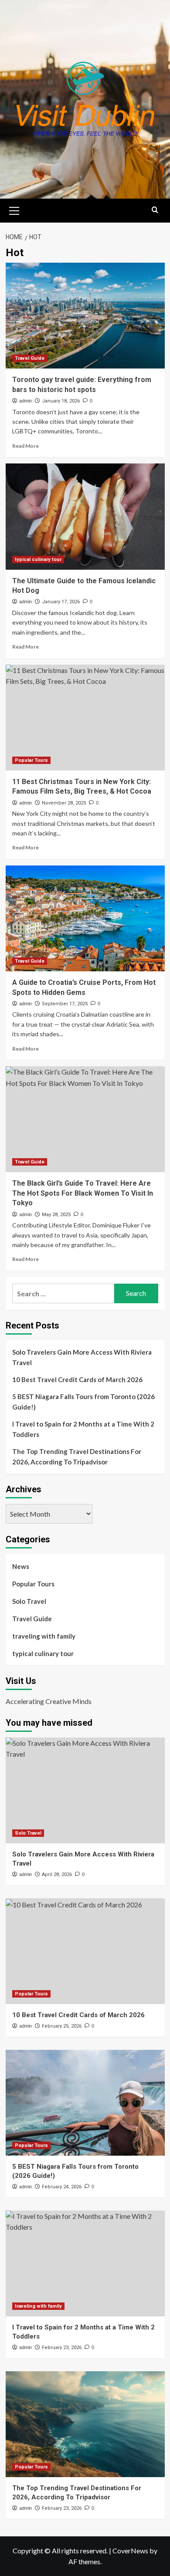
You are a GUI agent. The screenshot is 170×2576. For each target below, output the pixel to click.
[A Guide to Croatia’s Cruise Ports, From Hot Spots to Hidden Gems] (85, 918)
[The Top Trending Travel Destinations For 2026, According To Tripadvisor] (85, 2424)
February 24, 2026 (62, 2187)
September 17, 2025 (65, 1004)
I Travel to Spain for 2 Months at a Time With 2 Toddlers (83, 1429)
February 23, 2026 (62, 2348)
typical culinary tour (38, 559)
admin (25, 401)
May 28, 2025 (56, 1215)
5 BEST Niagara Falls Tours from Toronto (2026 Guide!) (83, 1402)
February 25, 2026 (62, 2026)
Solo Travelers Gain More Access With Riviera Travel (82, 1357)
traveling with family (44, 1636)
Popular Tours (31, 760)
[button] (14, 210)
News (21, 1566)
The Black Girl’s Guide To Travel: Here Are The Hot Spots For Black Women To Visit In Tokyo (83, 1193)
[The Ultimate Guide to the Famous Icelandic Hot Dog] (85, 516)
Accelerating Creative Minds (49, 1701)
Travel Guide (30, 358)
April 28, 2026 (57, 1875)
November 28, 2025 (64, 803)
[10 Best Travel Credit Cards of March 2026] (85, 1951)
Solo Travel (29, 1601)
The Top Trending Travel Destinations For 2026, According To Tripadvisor (77, 1457)
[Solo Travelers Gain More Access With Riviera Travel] (85, 1790)
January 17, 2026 (61, 602)
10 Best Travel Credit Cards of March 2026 (77, 1379)
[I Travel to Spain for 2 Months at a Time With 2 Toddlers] (85, 2263)
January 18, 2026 (61, 401)
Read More (25, 446)
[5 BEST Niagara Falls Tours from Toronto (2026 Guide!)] (85, 2103)
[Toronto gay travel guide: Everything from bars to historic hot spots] (85, 316)
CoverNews (130, 2551)
